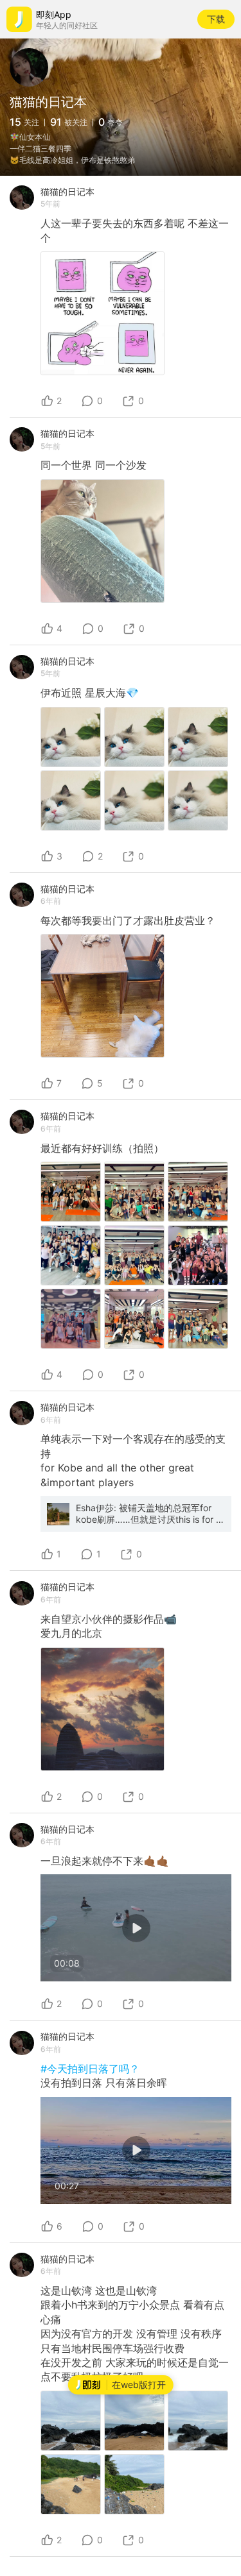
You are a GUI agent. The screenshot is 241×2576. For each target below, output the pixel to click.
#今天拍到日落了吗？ (90, 2069)
